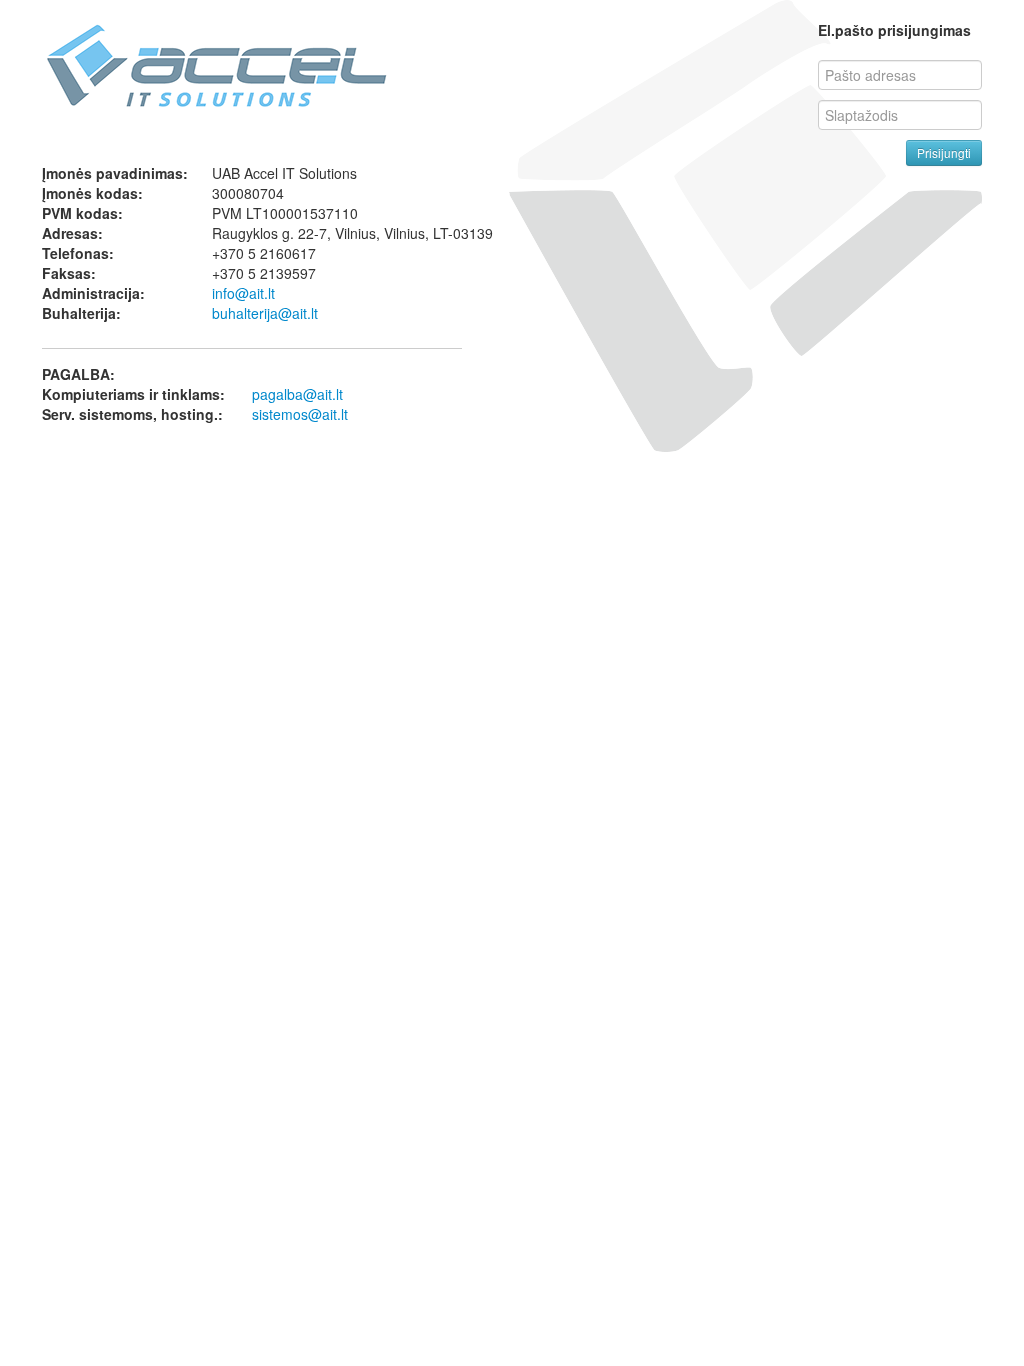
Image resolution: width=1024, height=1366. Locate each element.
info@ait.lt (243, 293)
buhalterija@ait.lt (265, 313)
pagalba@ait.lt (297, 394)
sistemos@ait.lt (300, 414)
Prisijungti (944, 152)
